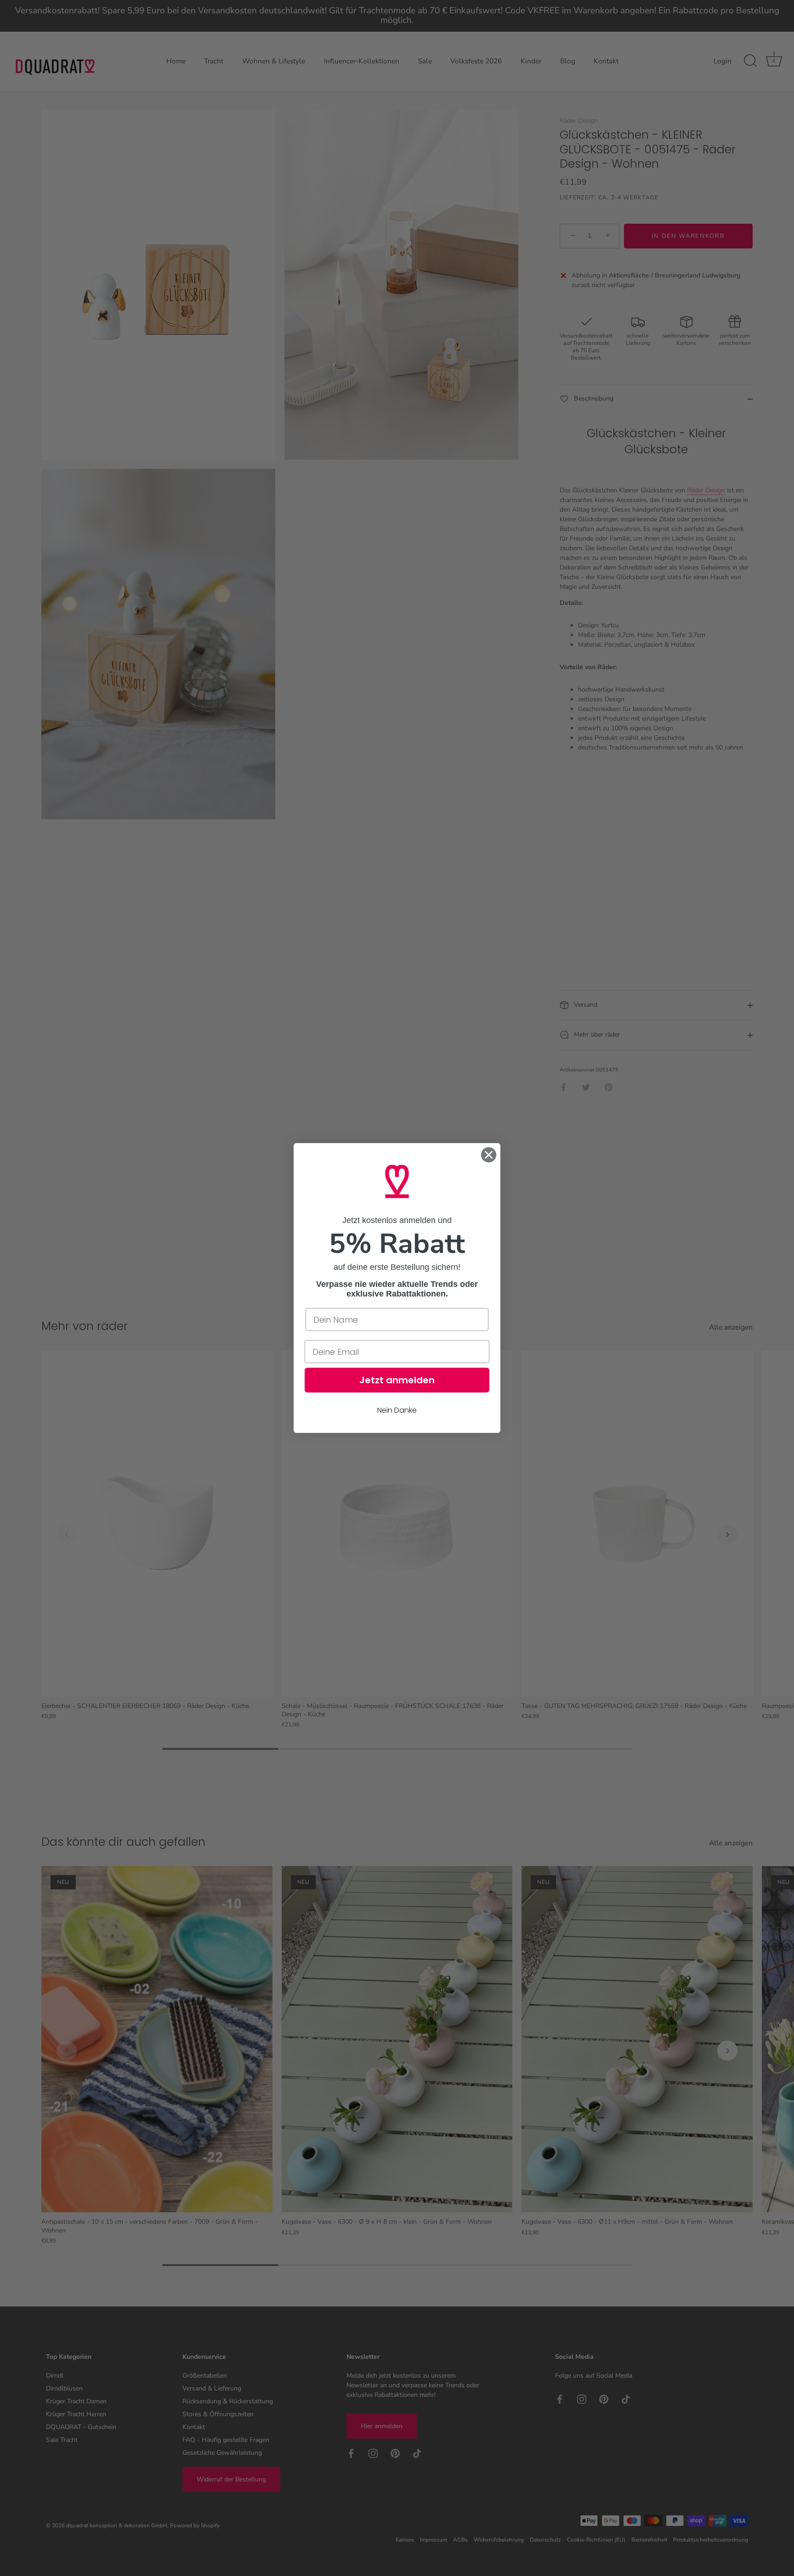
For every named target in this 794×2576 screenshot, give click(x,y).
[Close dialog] (489, 1155)
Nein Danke (397, 1410)
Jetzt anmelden (397, 1380)
